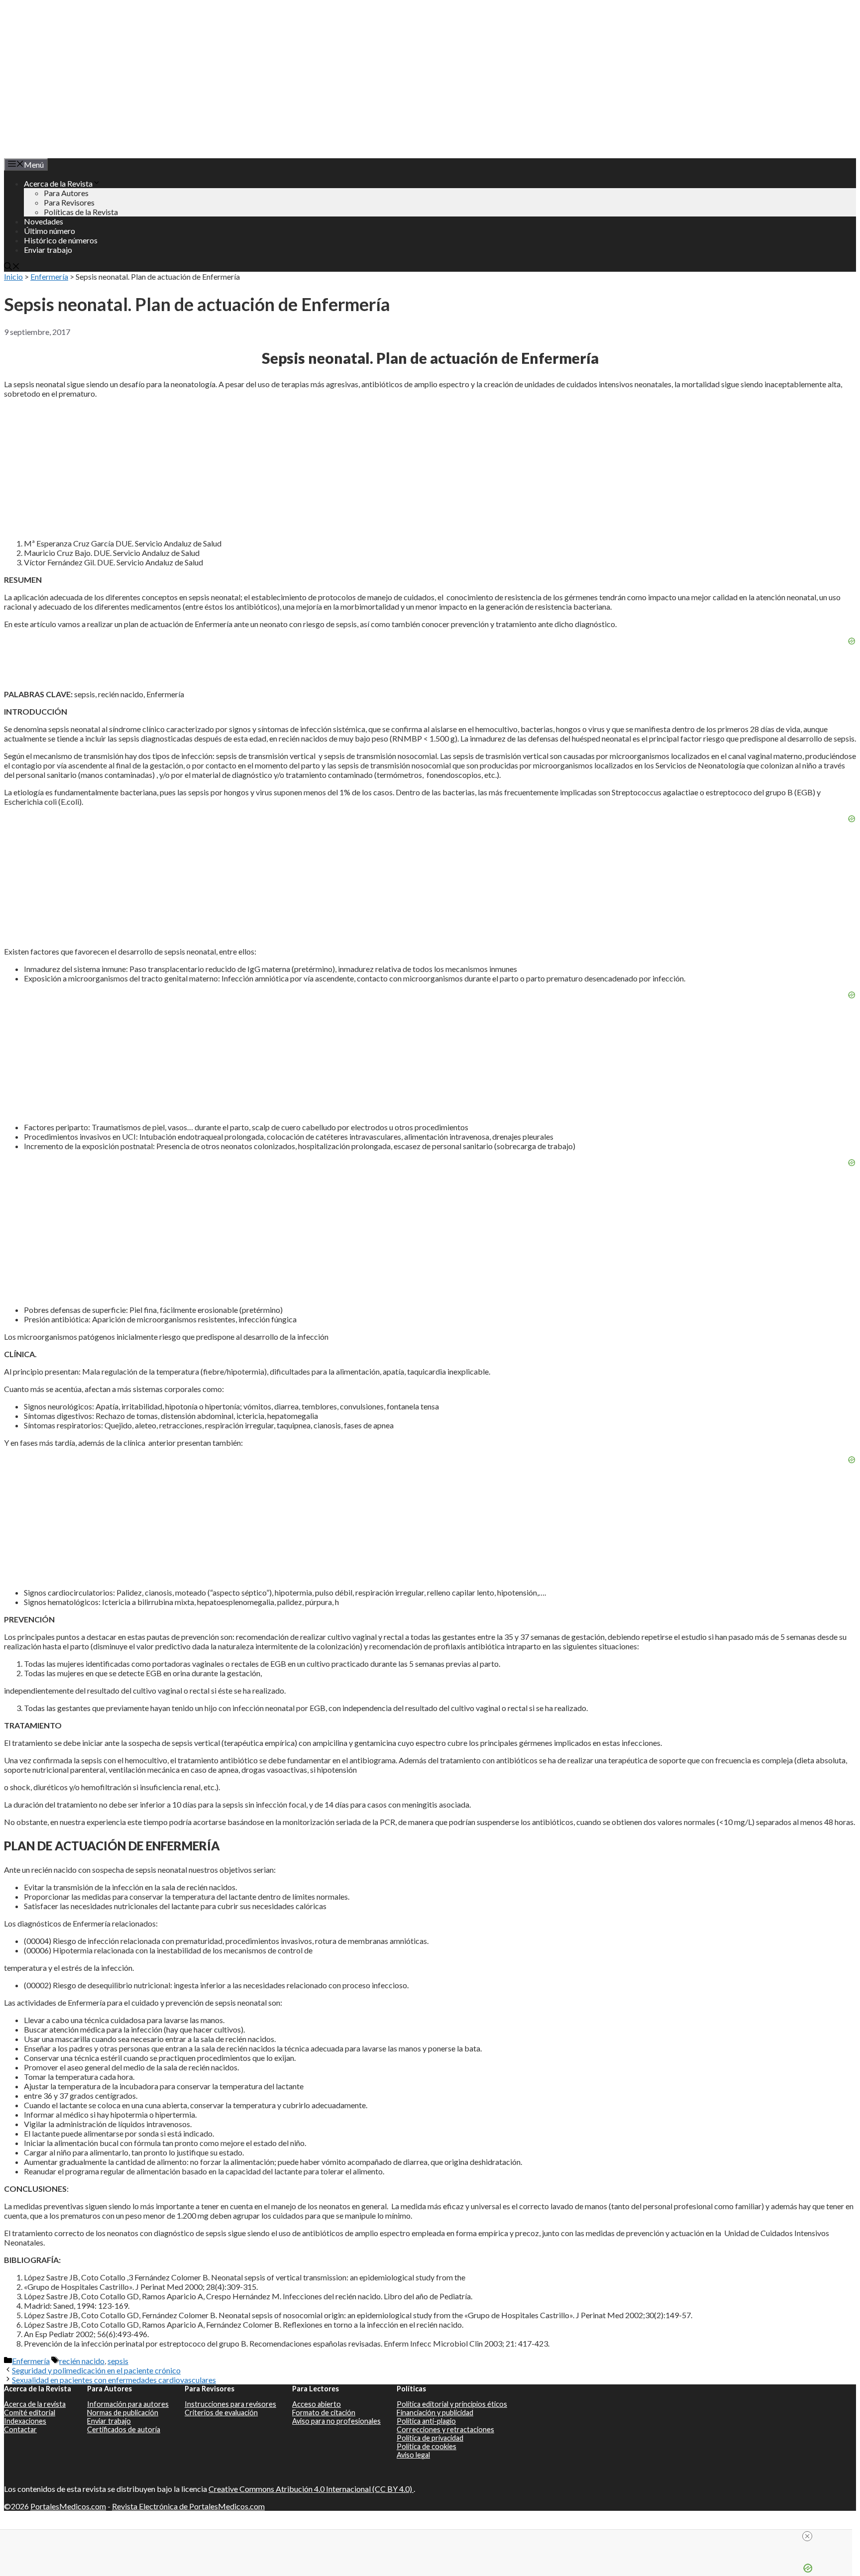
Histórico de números (61, 240)
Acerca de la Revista (58, 183)
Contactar (20, 2429)
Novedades (44, 221)
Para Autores (66, 193)
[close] (430, 2536)
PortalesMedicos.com (68, 2506)
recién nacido (82, 2361)
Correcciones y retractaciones (445, 2429)
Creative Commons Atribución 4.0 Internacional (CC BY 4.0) (311, 2489)
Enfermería (49, 276)
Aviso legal (413, 2455)
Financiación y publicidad (435, 2413)
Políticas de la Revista (81, 212)
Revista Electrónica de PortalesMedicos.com (188, 2506)
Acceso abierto (317, 2404)
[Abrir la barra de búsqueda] (12, 267)
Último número (50, 231)
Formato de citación (324, 2413)
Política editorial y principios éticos (452, 2404)
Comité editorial (30, 2413)
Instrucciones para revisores (230, 2404)
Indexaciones (25, 2421)
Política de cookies (427, 2446)
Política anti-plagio (426, 2421)
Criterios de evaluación (221, 2413)
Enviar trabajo (48, 250)
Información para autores (128, 2404)
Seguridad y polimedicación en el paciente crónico (96, 2370)
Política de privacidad (430, 2438)
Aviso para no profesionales (336, 2421)
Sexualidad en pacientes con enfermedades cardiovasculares (114, 2380)
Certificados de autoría (124, 2429)
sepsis (118, 2361)
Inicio (13, 276)
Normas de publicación (123, 2413)
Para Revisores (69, 202)
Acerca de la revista (35, 2404)
